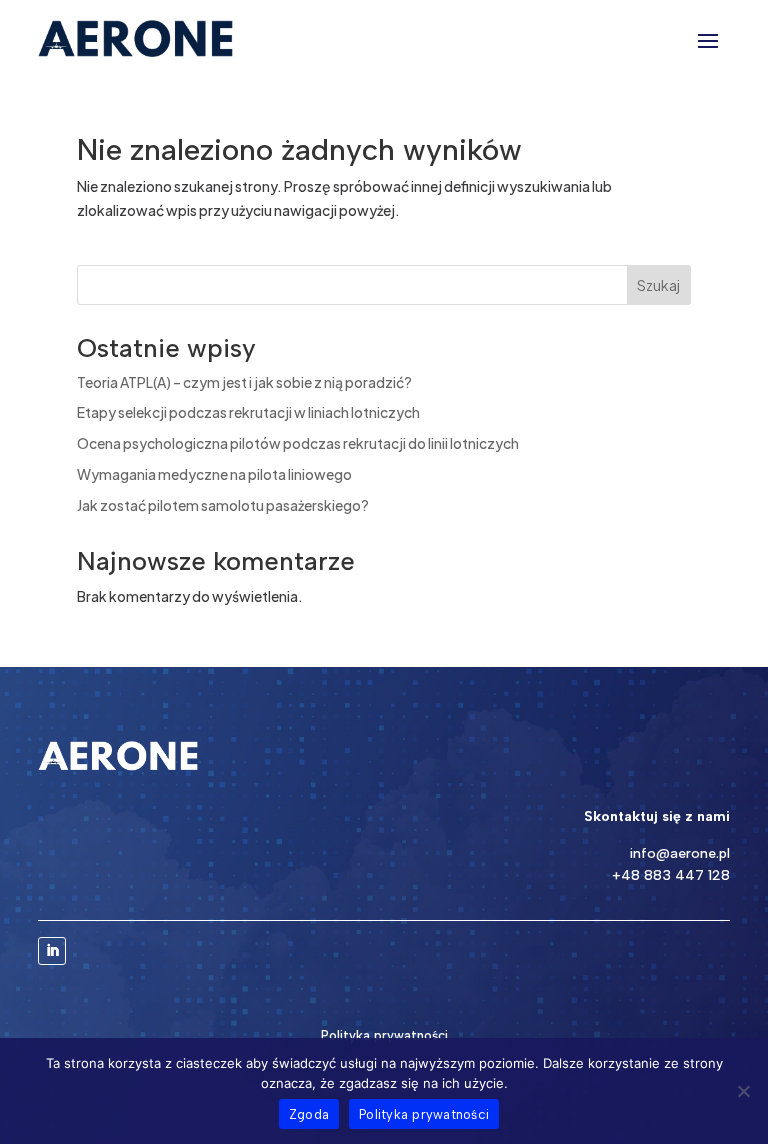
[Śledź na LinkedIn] (52, 951)
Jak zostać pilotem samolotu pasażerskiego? (223, 505)
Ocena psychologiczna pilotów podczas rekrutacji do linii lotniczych (298, 443)
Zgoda (309, 1114)
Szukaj (658, 285)
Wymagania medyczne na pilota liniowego (214, 474)
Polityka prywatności (384, 1035)
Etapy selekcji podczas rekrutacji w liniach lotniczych (248, 412)
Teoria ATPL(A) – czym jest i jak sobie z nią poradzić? (244, 382)
